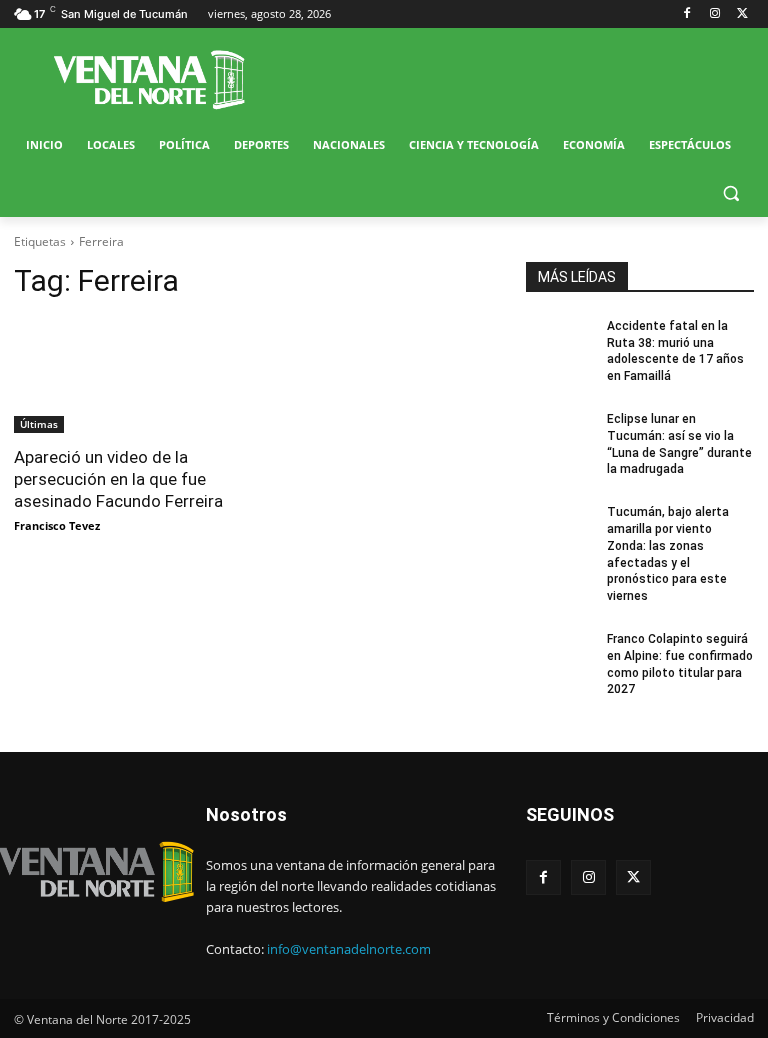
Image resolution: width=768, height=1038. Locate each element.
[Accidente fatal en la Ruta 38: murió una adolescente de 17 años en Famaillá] (560, 342)
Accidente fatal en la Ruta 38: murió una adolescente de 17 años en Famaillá (675, 351)
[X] (742, 14)
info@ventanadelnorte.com (349, 949)
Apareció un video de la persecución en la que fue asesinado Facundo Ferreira (118, 479)
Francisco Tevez (57, 525)
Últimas (39, 424)
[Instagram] (714, 14)
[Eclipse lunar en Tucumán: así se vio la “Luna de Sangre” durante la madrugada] (560, 435)
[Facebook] (687, 14)
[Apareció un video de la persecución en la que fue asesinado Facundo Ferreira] (128, 376)
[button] (730, 193)
